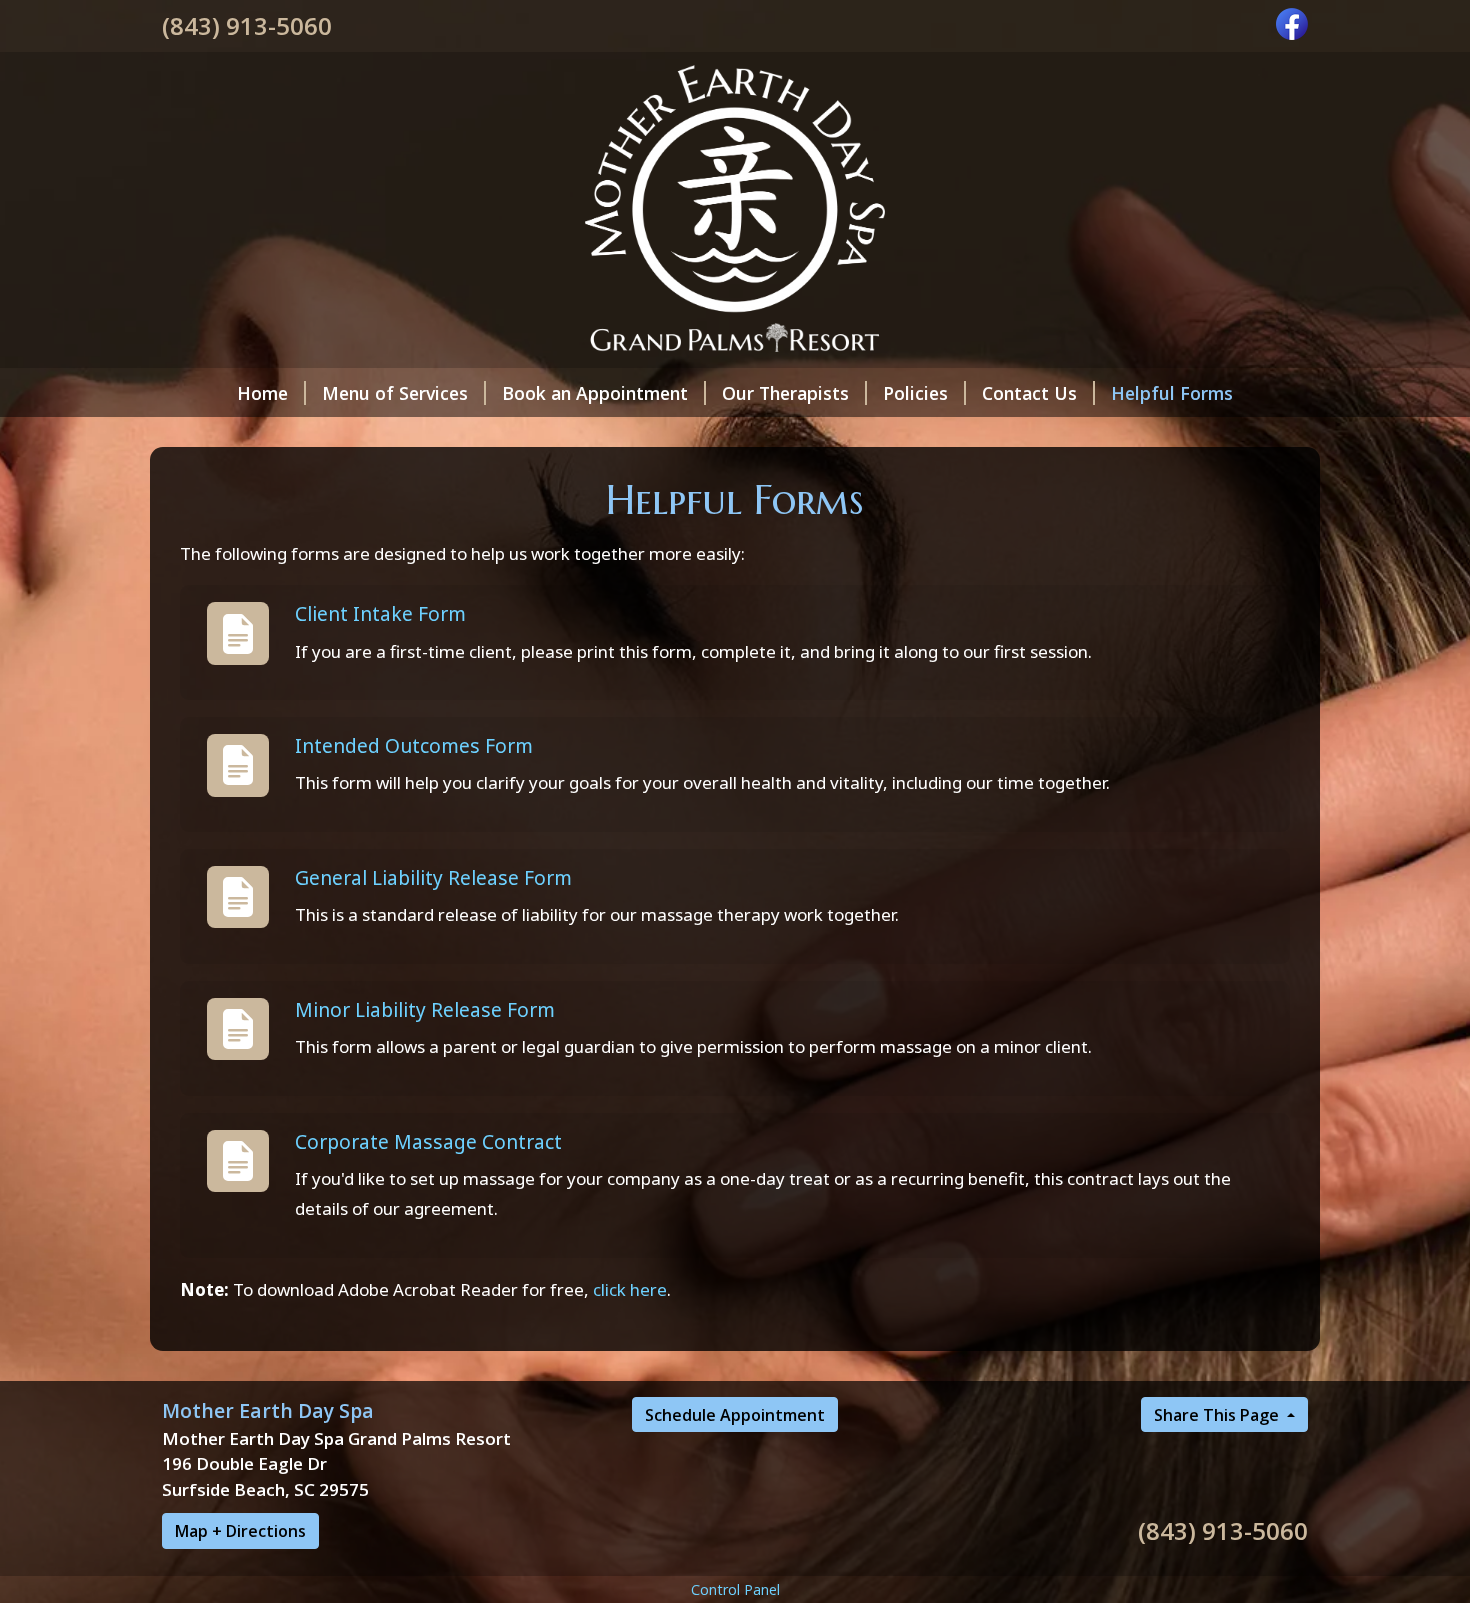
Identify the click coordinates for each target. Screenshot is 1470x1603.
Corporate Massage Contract (428, 1141)
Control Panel (735, 1589)
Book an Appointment (595, 393)
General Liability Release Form (433, 877)
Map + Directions (240, 1531)
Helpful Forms (1172, 393)
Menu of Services (395, 393)
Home (262, 393)
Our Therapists (785, 393)
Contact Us (1029, 393)
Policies (915, 393)
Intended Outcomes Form (414, 745)
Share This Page (1218, 1415)
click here (630, 1289)
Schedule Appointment (735, 1415)
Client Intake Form (380, 613)
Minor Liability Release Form (425, 1009)
